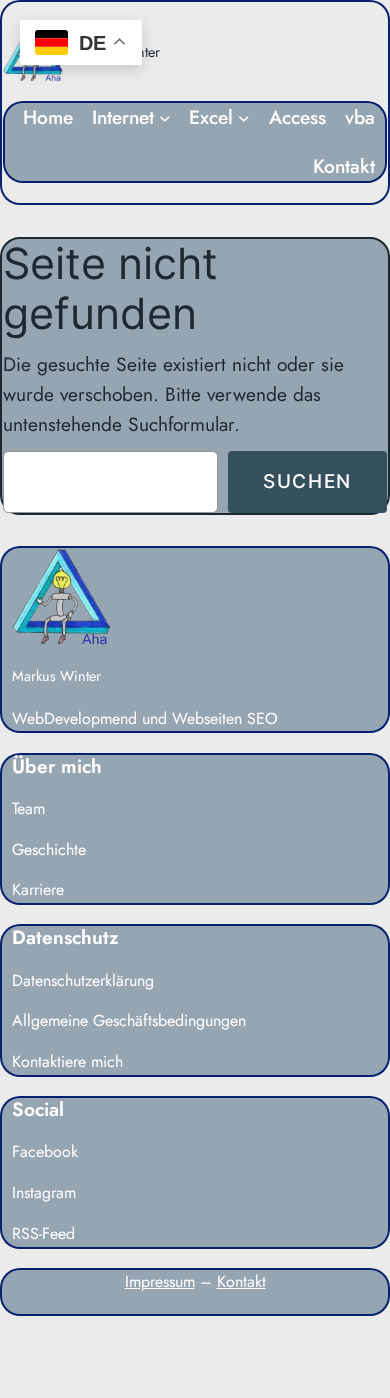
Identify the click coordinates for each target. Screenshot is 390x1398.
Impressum (160, 1281)
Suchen (307, 481)
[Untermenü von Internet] (165, 118)
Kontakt (241, 1281)
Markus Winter (56, 676)
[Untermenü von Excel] (244, 118)
